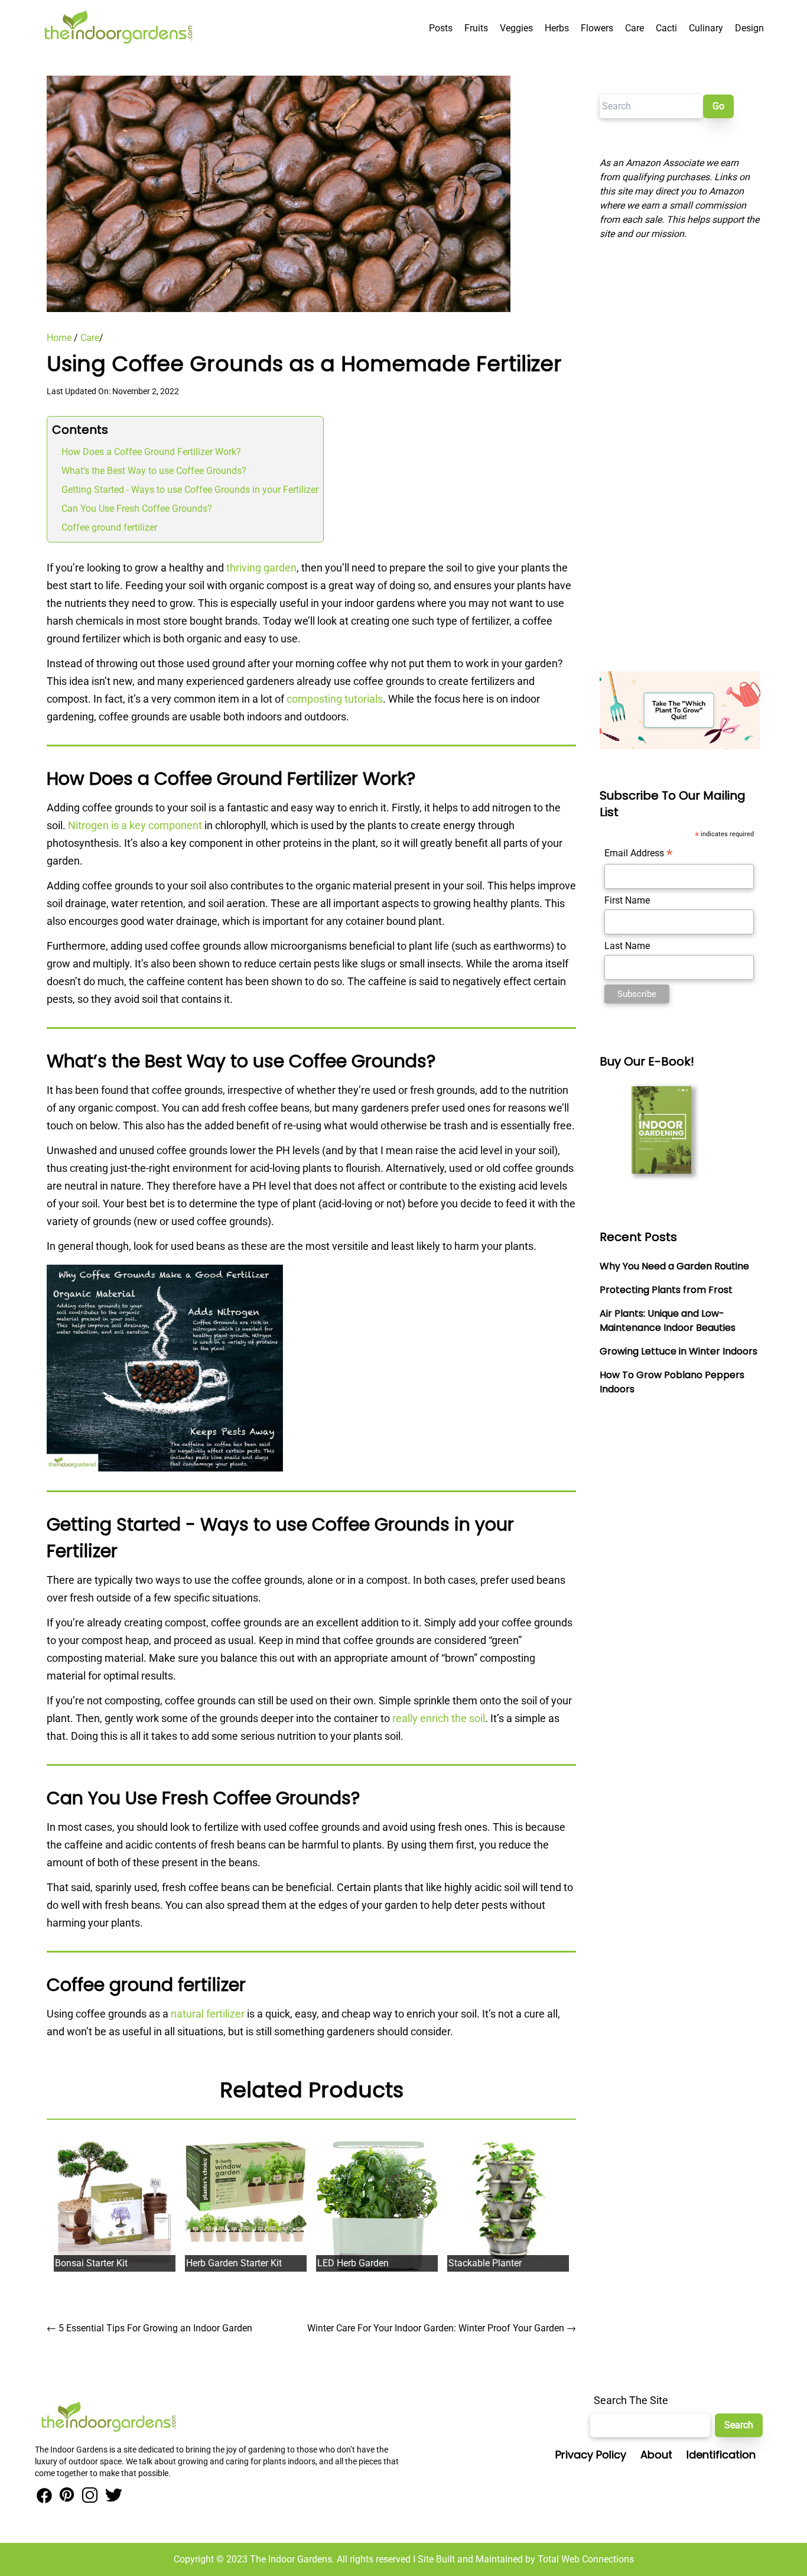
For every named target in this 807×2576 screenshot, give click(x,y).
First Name (627, 900)
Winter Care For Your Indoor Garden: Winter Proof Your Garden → (442, 2328)
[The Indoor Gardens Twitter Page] (112, 2496)
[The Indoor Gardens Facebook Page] (44, 2496)
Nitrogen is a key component (135, 825)
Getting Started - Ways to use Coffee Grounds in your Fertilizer (190, 490)
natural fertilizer (208, 2014)
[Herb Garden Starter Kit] (246, 2192)
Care (90, 338)
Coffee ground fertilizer (109, 527)
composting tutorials (335, 699)
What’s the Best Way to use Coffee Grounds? (154, 471)
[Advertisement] (680, 456)
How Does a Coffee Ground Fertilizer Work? (151, 452)
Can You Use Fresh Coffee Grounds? (137, 509)
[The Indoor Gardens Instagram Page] (88, 2496)
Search (739, 2425)
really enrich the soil (439, 1718)
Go (718, 106)
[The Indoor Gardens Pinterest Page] (65, 2496)
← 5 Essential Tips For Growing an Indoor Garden (149, 2328)
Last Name (627, 946)
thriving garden (261, 568)
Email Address (638, 854)
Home (59, 338)
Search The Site (631, 2400)
